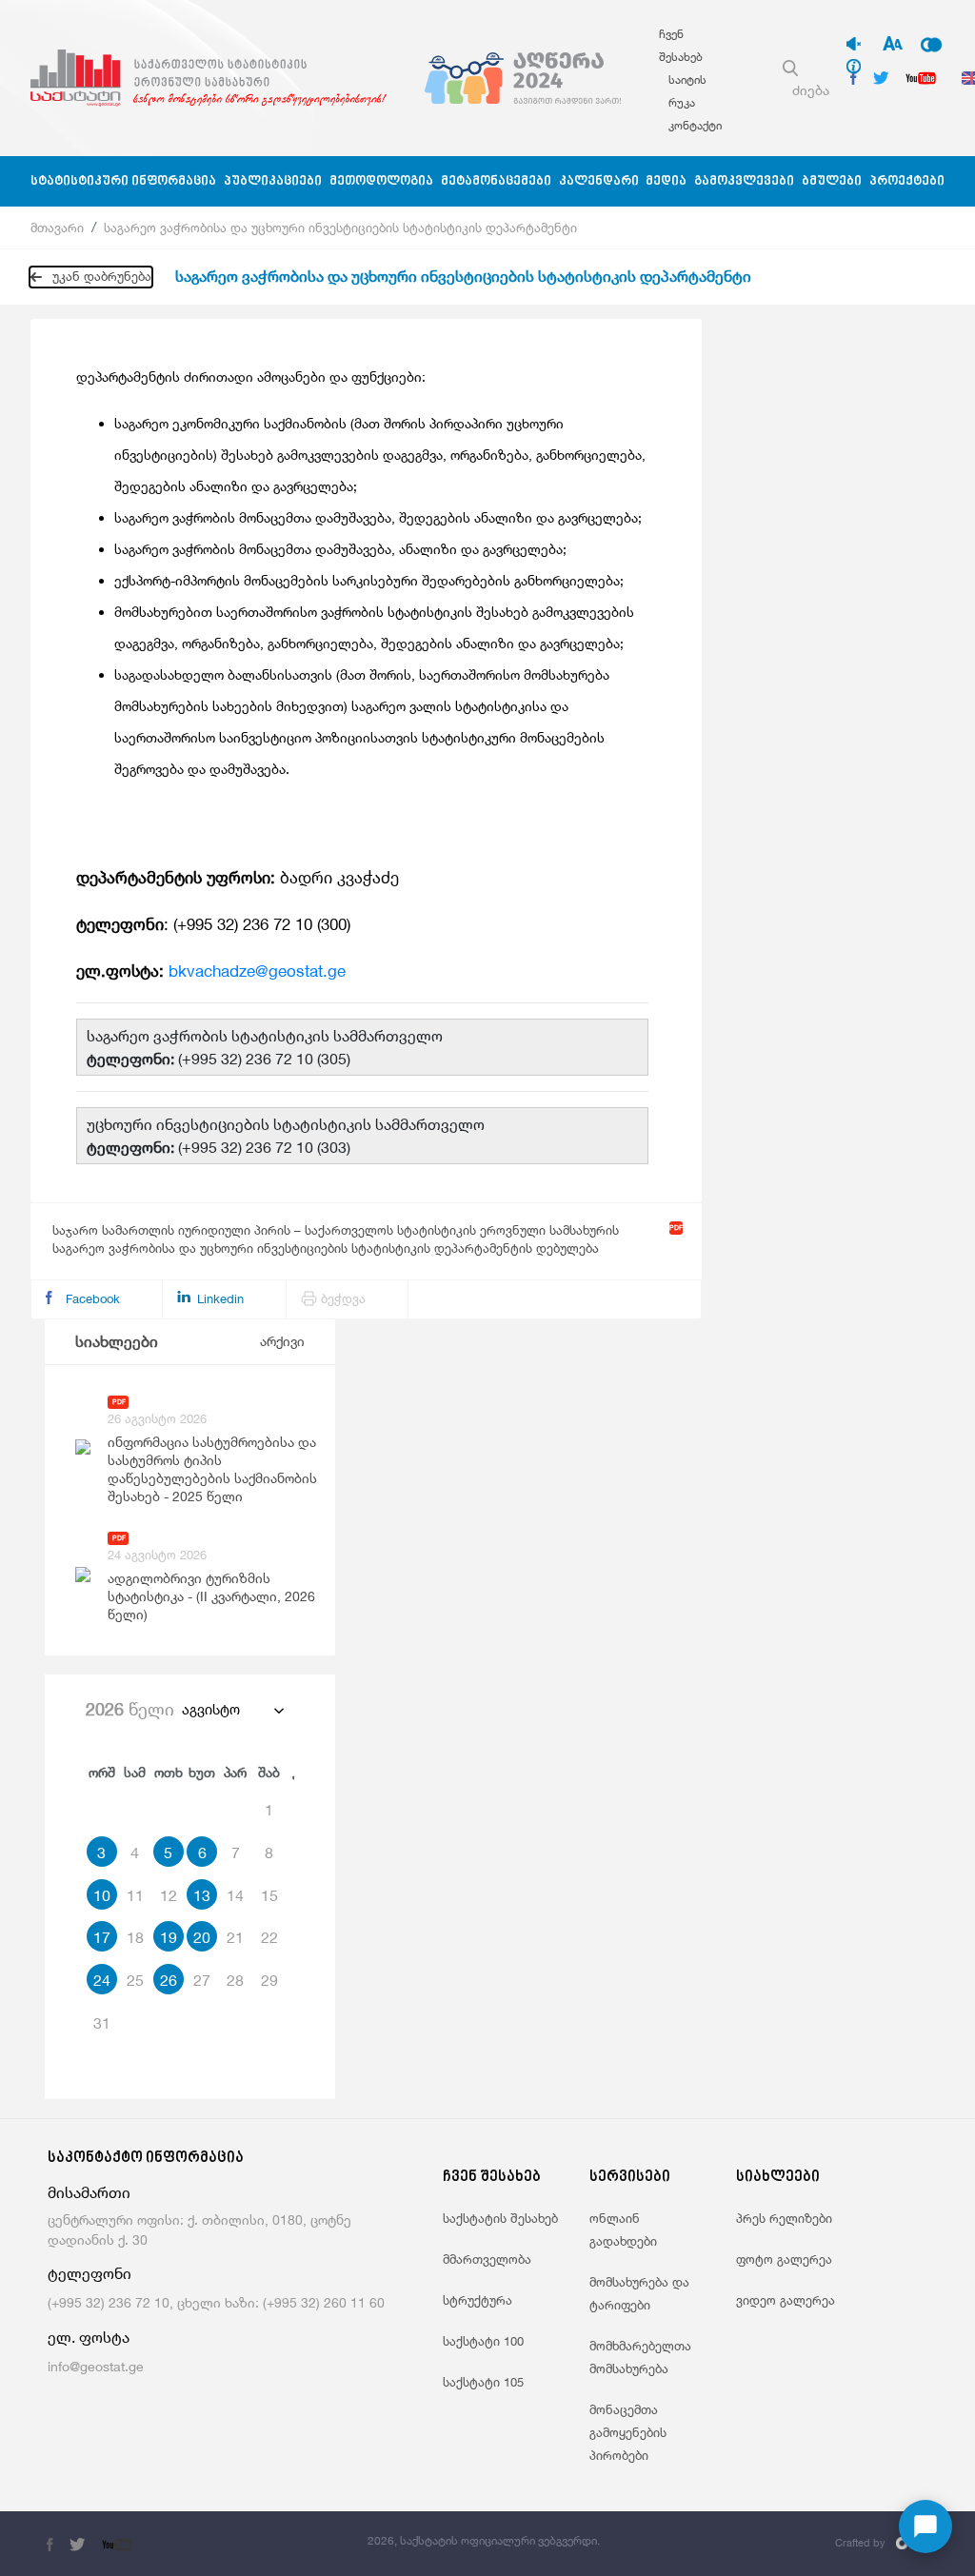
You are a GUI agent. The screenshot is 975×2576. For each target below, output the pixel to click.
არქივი (282, 1341)
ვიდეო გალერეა (786, 2300)
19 (169, 1937)
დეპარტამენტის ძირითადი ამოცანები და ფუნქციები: (251, 376)
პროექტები (907, 181)
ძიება (811, 90)
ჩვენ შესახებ (492, 2178)
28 (235, 1980)
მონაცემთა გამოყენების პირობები (628, 2432)
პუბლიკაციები (273, 181)
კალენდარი (599, 181)
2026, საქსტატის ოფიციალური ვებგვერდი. (484, 2540)
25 (135, 1980)
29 (269, 1980)
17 (102, 1937)
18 (135, 1937)
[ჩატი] (925, 2526)
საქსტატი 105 (483, 2382)
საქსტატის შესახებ (500, 2218)
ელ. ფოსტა (89, 2338)
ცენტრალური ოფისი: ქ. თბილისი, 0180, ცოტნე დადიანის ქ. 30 (199, 2229)
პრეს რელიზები (784, 2218)
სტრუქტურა (478, 2300)
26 (169, 1980)
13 (202, 1895)
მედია (666, 181)
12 (169, 1895)
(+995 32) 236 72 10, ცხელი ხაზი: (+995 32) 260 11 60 (216, 2302)
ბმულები (832, 181)
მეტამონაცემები (496, 181)
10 (102, 1895)
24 (102, 1980)
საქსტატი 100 (483, 2341)
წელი (130, 1709)
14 (235, 1895)
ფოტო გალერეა (784, 2259)
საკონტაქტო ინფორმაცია (146, 2159)
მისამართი (89, 2193)
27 (202, 1980)
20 (202, 1937)
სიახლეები (117, 1342)
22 (269, 1937)
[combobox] (232, 1710)
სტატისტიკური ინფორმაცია (123, 181)
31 (102, 2023)
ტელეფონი (90, 2274)
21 (235, 1937)
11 (135, 1895)
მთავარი (57, 228)
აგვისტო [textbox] (211, 1709)
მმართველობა (487, 2259)
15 (269, 1895)
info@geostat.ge (96, 2366)
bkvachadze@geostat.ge (257, 971)
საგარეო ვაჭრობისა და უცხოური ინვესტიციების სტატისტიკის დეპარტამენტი (340, 228)
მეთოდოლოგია (381, 181)
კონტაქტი (695, 125)
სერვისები (630, 2178)
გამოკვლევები (744, 181)
